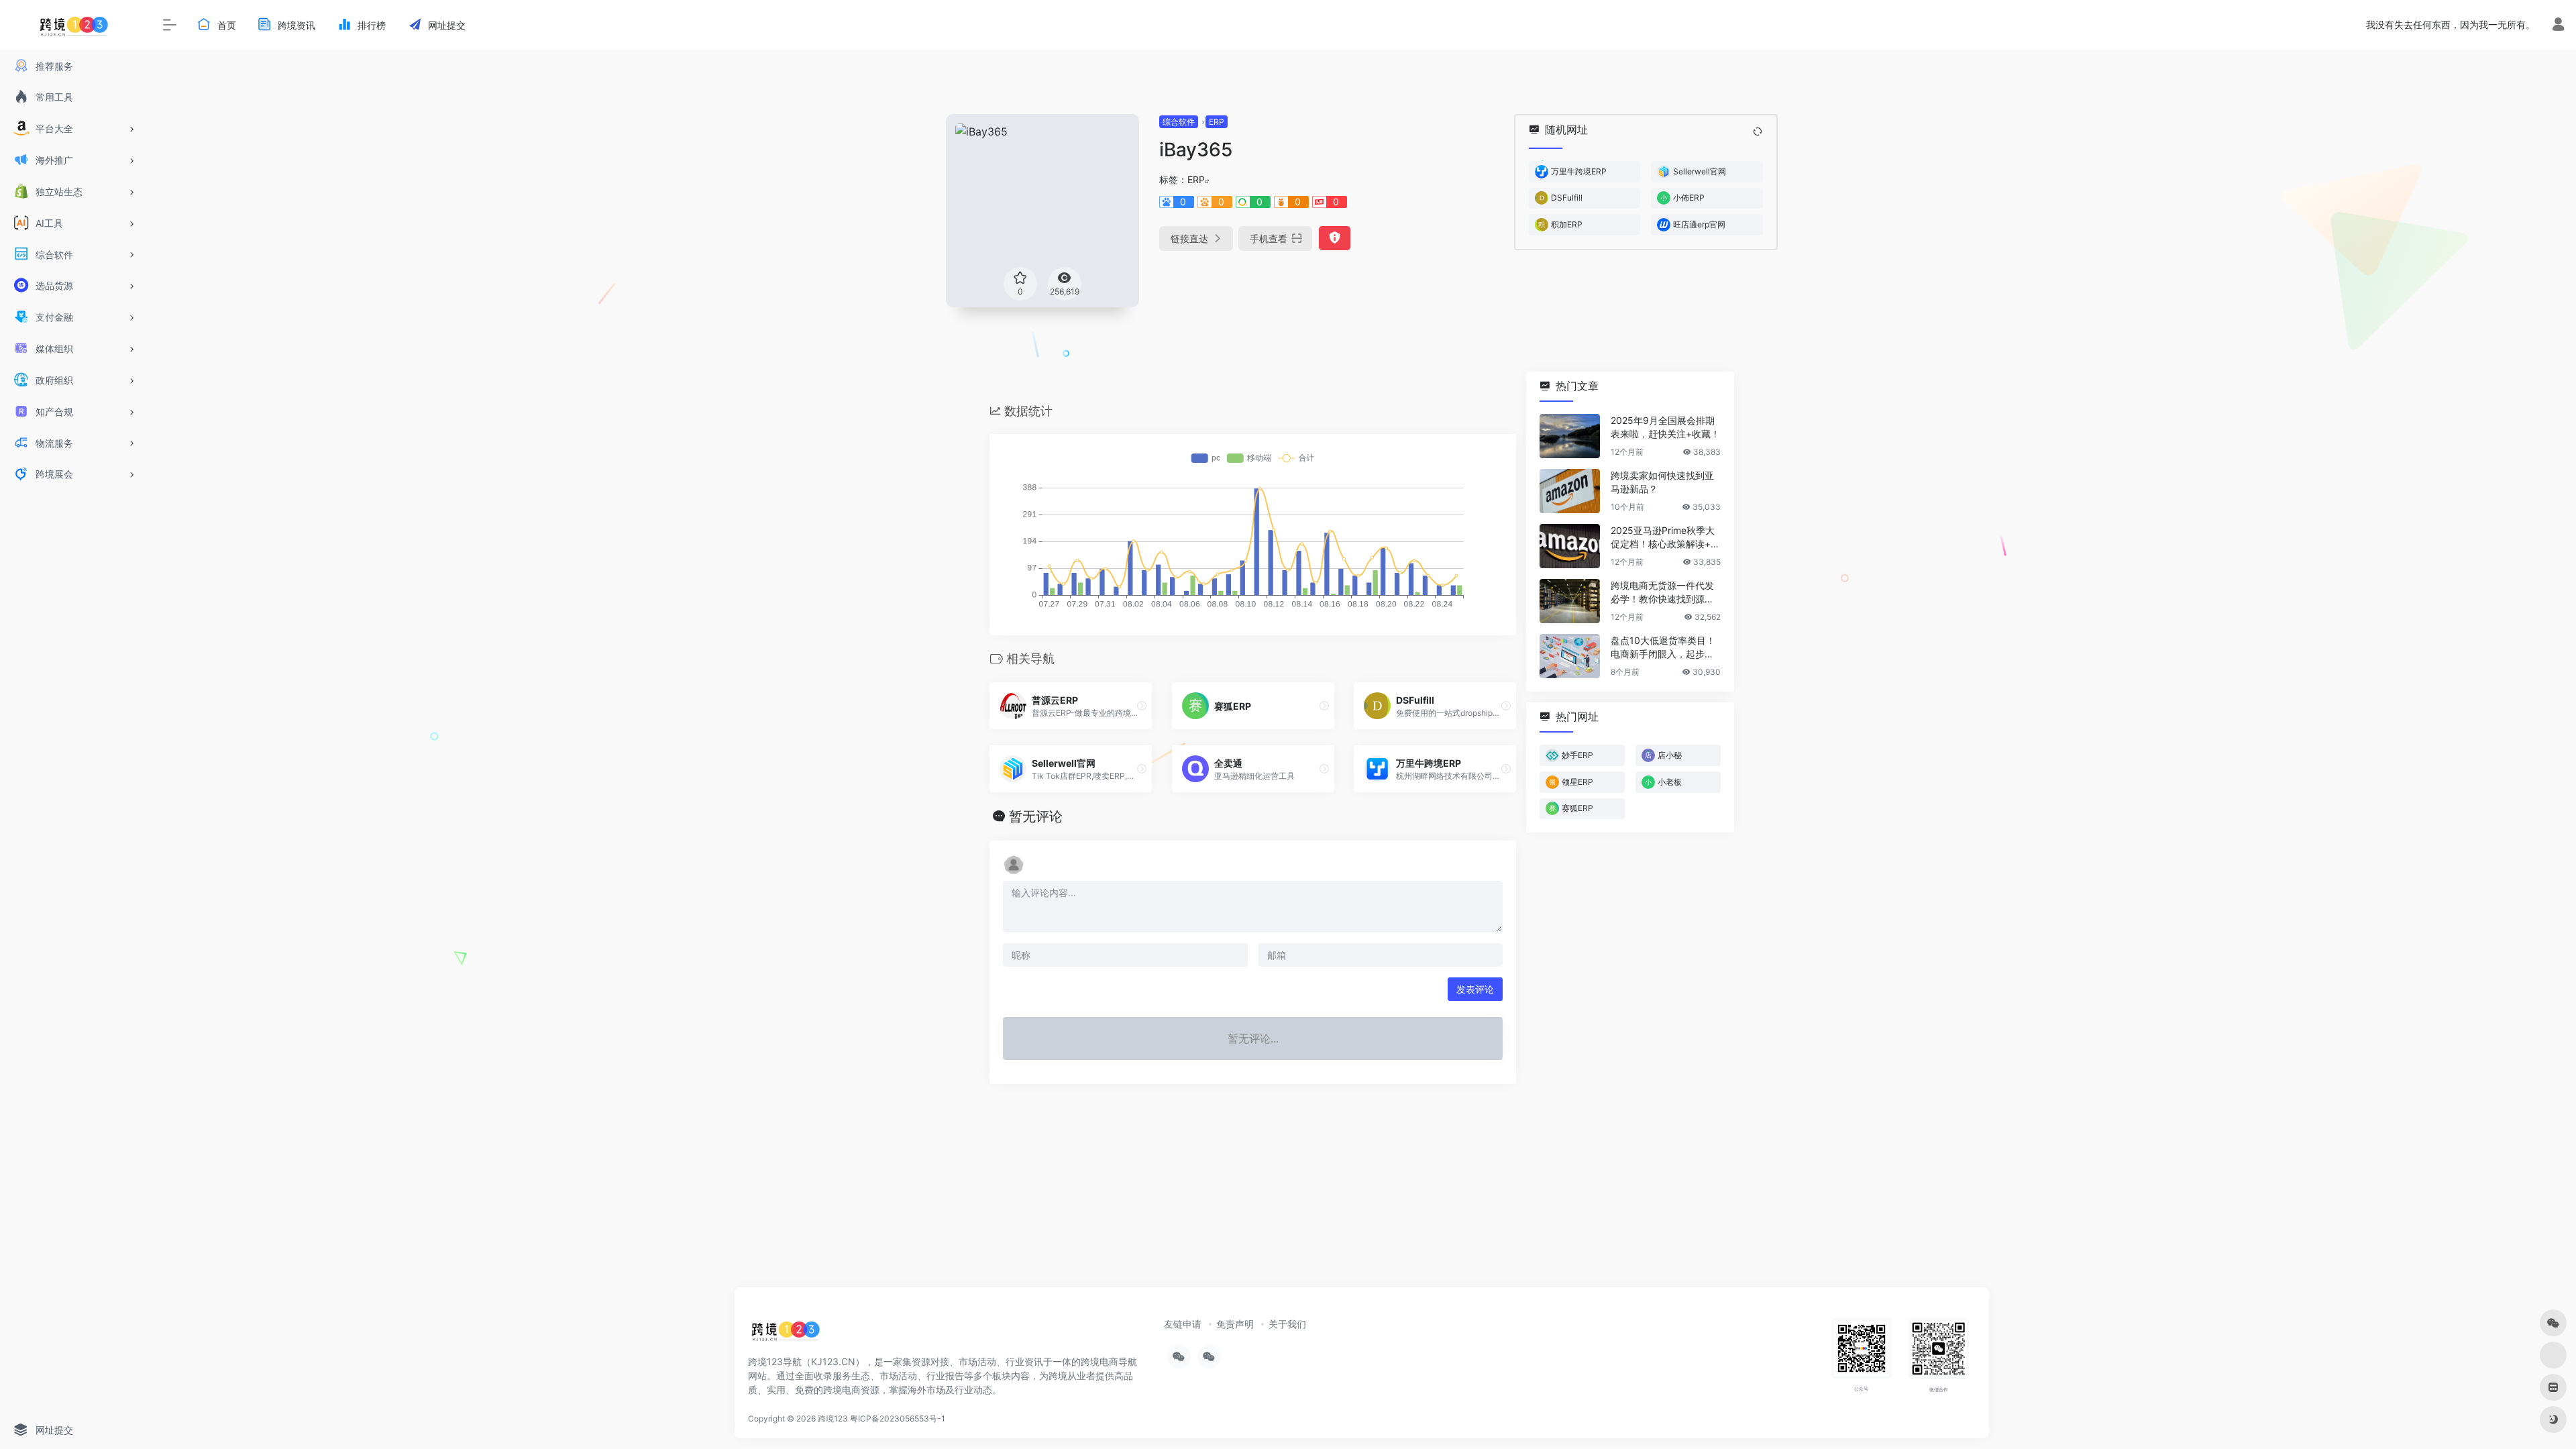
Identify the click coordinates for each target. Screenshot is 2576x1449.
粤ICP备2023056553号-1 (898, 1418)
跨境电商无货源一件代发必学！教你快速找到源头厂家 (1662, 593)
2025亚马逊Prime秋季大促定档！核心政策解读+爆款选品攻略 (1665, 538)
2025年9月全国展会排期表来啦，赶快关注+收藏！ (1665, 427)
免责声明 (1235, 1324)
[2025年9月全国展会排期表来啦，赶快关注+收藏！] (1570, 436)
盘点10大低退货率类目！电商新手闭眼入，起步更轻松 (1663, 648)
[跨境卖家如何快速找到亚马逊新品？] (1570, 491)
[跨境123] (786, 1334)
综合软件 (1179, 122)
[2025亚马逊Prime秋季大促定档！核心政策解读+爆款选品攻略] (1570, 546)
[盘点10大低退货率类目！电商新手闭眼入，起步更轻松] (1570, 656)
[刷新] (1758, 131)
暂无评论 (1036, 816)
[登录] (2558, 26)
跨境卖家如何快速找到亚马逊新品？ (1662, 482)
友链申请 (1183, 1324)
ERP (1217, 122)
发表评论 (1475, 989)
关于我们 (1287, 1324)
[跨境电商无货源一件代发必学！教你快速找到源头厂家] (1570, 601)
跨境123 (833, 1418)
